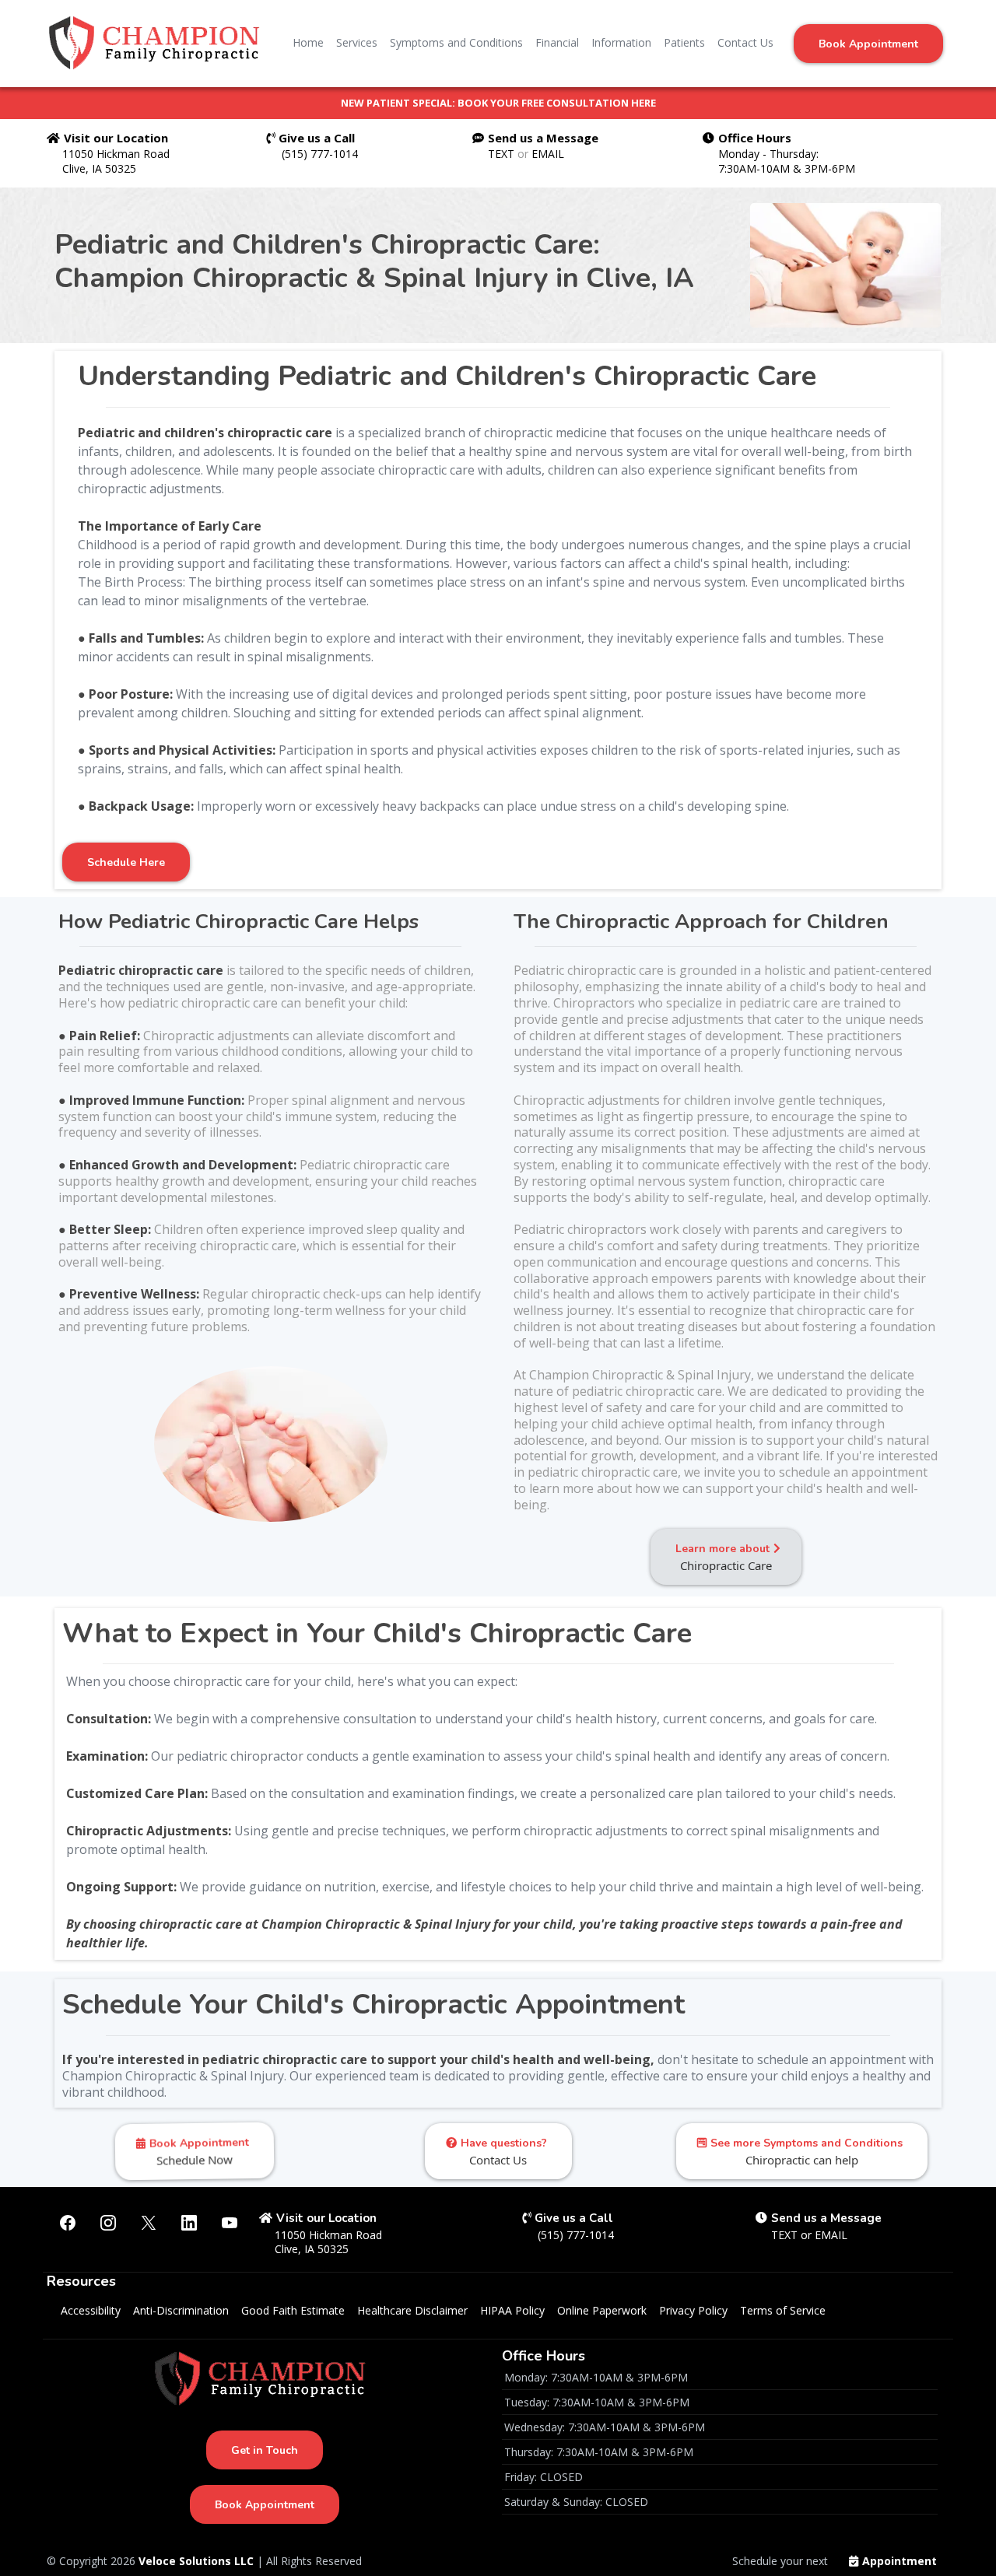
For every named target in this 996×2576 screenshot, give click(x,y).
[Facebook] (68, 2223)
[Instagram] (108, 2223)
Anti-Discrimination (181, 2310)
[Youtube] (230, 2223)
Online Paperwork (602, 2310)
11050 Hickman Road (116, 154)
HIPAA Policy (512, 2310)
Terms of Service (783, 2310)
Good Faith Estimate (293, 2310)
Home (308, 42)
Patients (684, 42)
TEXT (503, 154)
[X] (149, 2223)
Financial (557, 42)
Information (621, 42)
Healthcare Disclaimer (412, 2310)
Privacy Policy (693, 2310)
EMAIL (548, 154)
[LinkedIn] (189, 2223)
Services (357, 42)
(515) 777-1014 (320, 154)
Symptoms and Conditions (456, 42)
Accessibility (91, 2310)
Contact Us (745, 42)
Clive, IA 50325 (99, 168)
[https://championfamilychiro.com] (159, 43)
